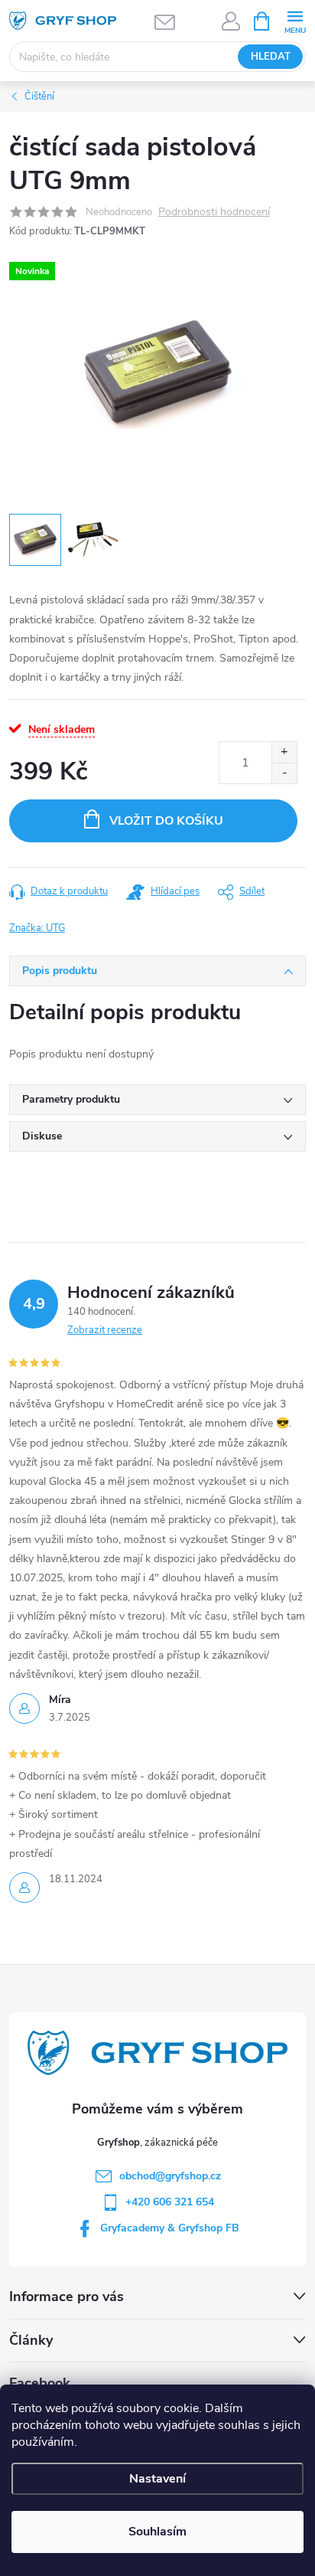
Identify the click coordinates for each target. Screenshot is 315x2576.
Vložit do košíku (166, 821)
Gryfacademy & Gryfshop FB (170, 2228)
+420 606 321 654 (170, 2202)
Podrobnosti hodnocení (214, 212)
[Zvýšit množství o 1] (284, 752)
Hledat (271, 57)
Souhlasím (157, 2532)
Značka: (37, 928)
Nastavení (157, 2479)
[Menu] (295, 20)
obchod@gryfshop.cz (170, 2176)
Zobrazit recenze (105, 1330)
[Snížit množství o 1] (284, 773)
